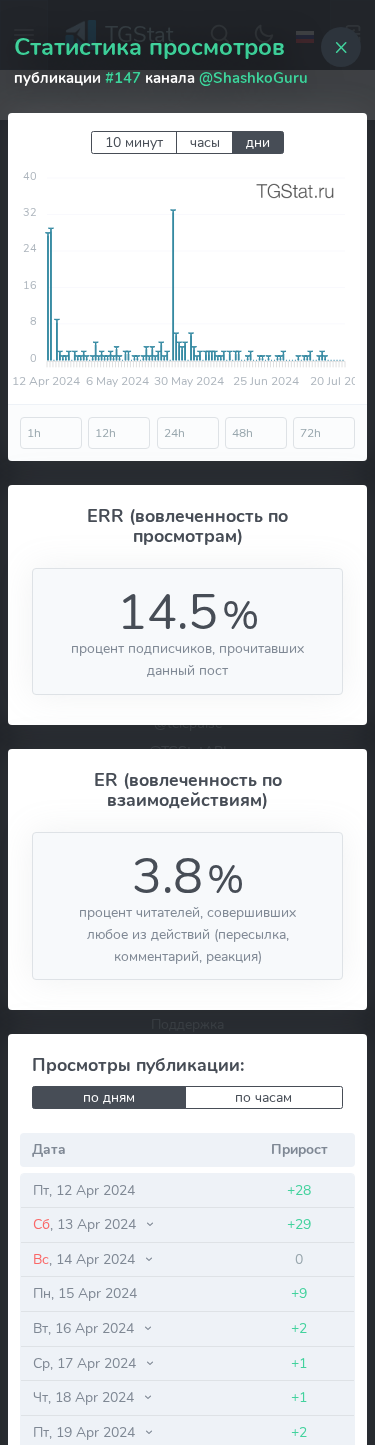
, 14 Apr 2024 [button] (86, 1259)
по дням (109, 1097)
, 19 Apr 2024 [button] (86, 1432)
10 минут (134, 142)
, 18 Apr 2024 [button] (85, 1397)
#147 (123, 78)
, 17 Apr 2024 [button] (86, 1363)
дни (258, 142)
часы (205, 142)
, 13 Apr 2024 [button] (86, 1224)
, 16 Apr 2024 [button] (85, 1328)
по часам (263, 1097)
